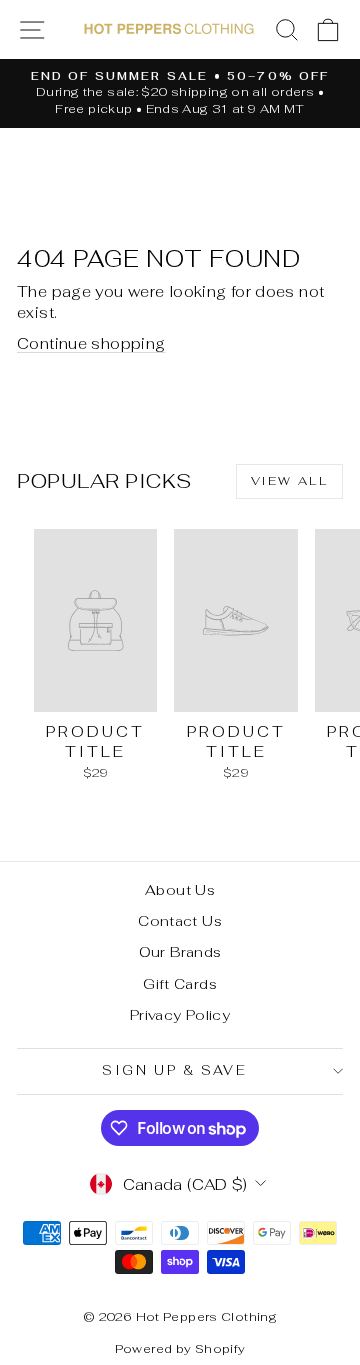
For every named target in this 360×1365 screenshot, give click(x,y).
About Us (180, 890)
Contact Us (180, 921)
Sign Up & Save (174, 1070)
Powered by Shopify (180, 1349)
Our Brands (180, 952)
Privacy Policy (180, 1015)
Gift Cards (180, 984)
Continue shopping (91, 343)
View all (289, 481)
